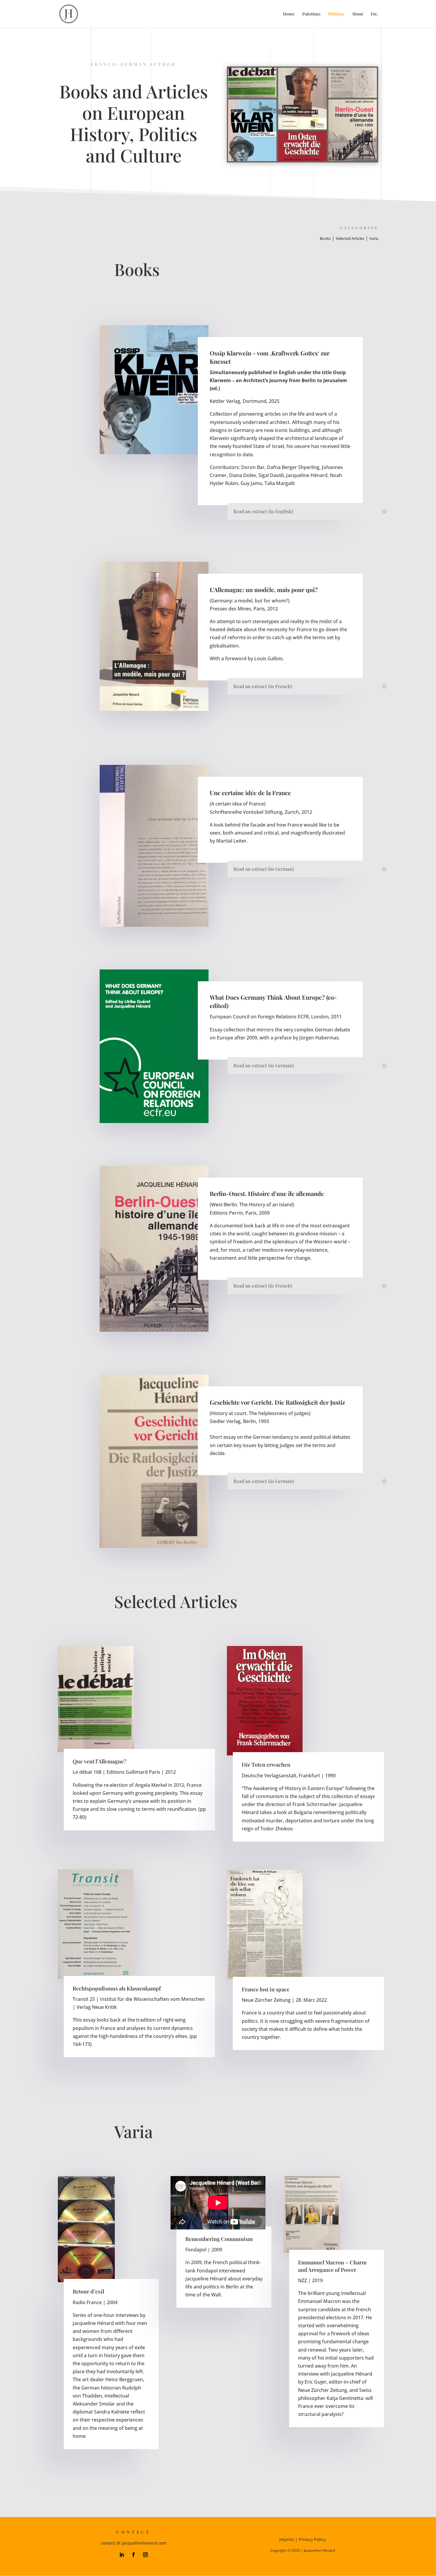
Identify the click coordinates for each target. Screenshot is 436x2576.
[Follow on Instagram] (145, 2555)
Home (289, 14)
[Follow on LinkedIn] (122, 2555)
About (357, 14)
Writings (336, 14)
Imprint (287, 2539)
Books (325, 238)
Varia (374, 238)
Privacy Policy (312, 2539)
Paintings (311, 14)
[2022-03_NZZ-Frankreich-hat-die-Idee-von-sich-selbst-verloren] (265, 1925)
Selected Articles (350, 238)
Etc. (374, 14)
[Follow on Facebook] (133, 2555)
